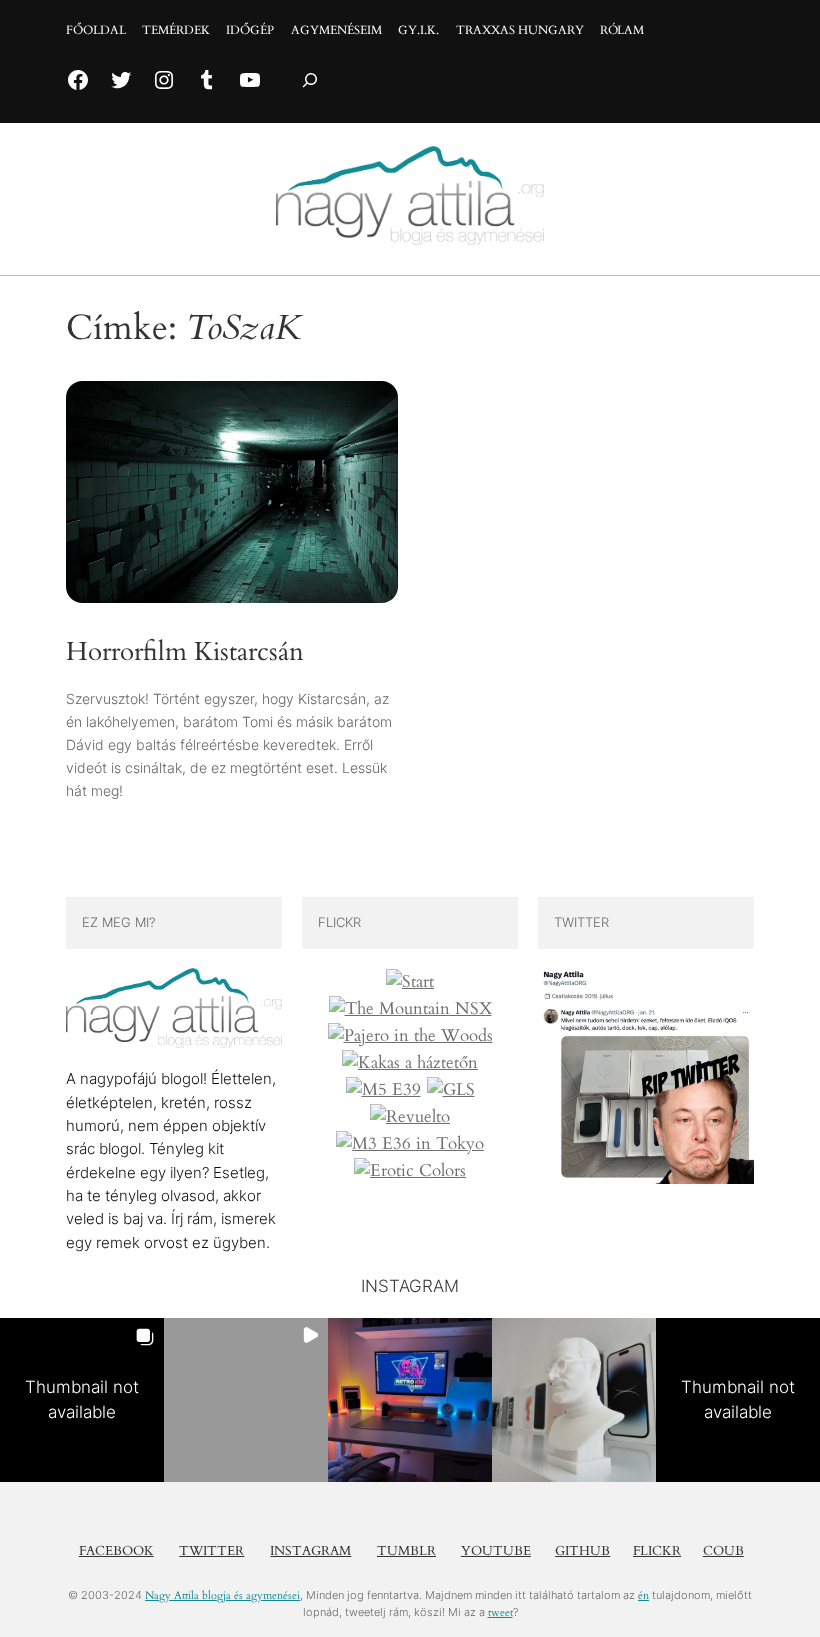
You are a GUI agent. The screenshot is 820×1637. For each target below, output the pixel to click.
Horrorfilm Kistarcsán (185, 651)
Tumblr (406, 1551)
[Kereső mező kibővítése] (310, 80)
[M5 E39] (383, 1090)
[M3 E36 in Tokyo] (410, 1144)
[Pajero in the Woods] (410, 1036)
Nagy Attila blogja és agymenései (222, 1595)
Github (582, 1551)
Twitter (211, 1551)
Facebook (116, 1551)
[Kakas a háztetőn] (410, 1063)
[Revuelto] (410, 1117)
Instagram (310, 1551)
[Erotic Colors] (410, 1171)
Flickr (657, 1551)
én (643, 1595)
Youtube (496, 1551)
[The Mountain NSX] (410, 1009)
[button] (82, 1400)
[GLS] (451, 1090)
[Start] (410, 982)
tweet (500, 1612)
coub (723, 1551)
